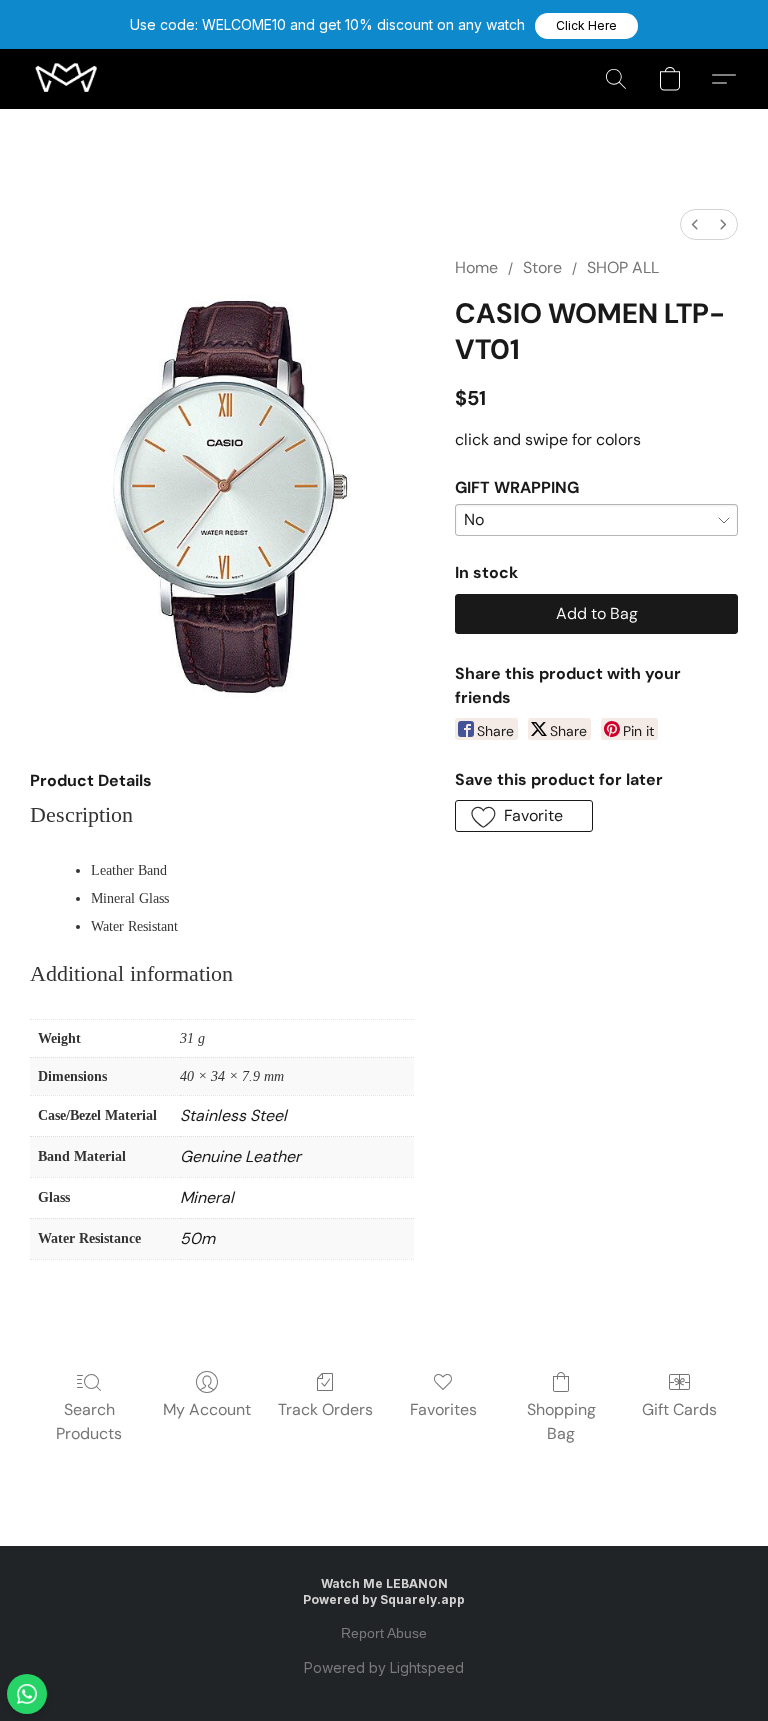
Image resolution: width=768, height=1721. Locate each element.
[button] (586, 26)
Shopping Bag (561, 1421)
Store (542, 267)
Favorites (443, 1409)
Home (476, 267)
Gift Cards (679, 1409)
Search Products (89, 1421)
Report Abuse (384, 1633)
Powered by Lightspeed (384, 1667)
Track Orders (325, 1409)
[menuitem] (695, 224)
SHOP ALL (623, 267)
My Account (207, 1409)
